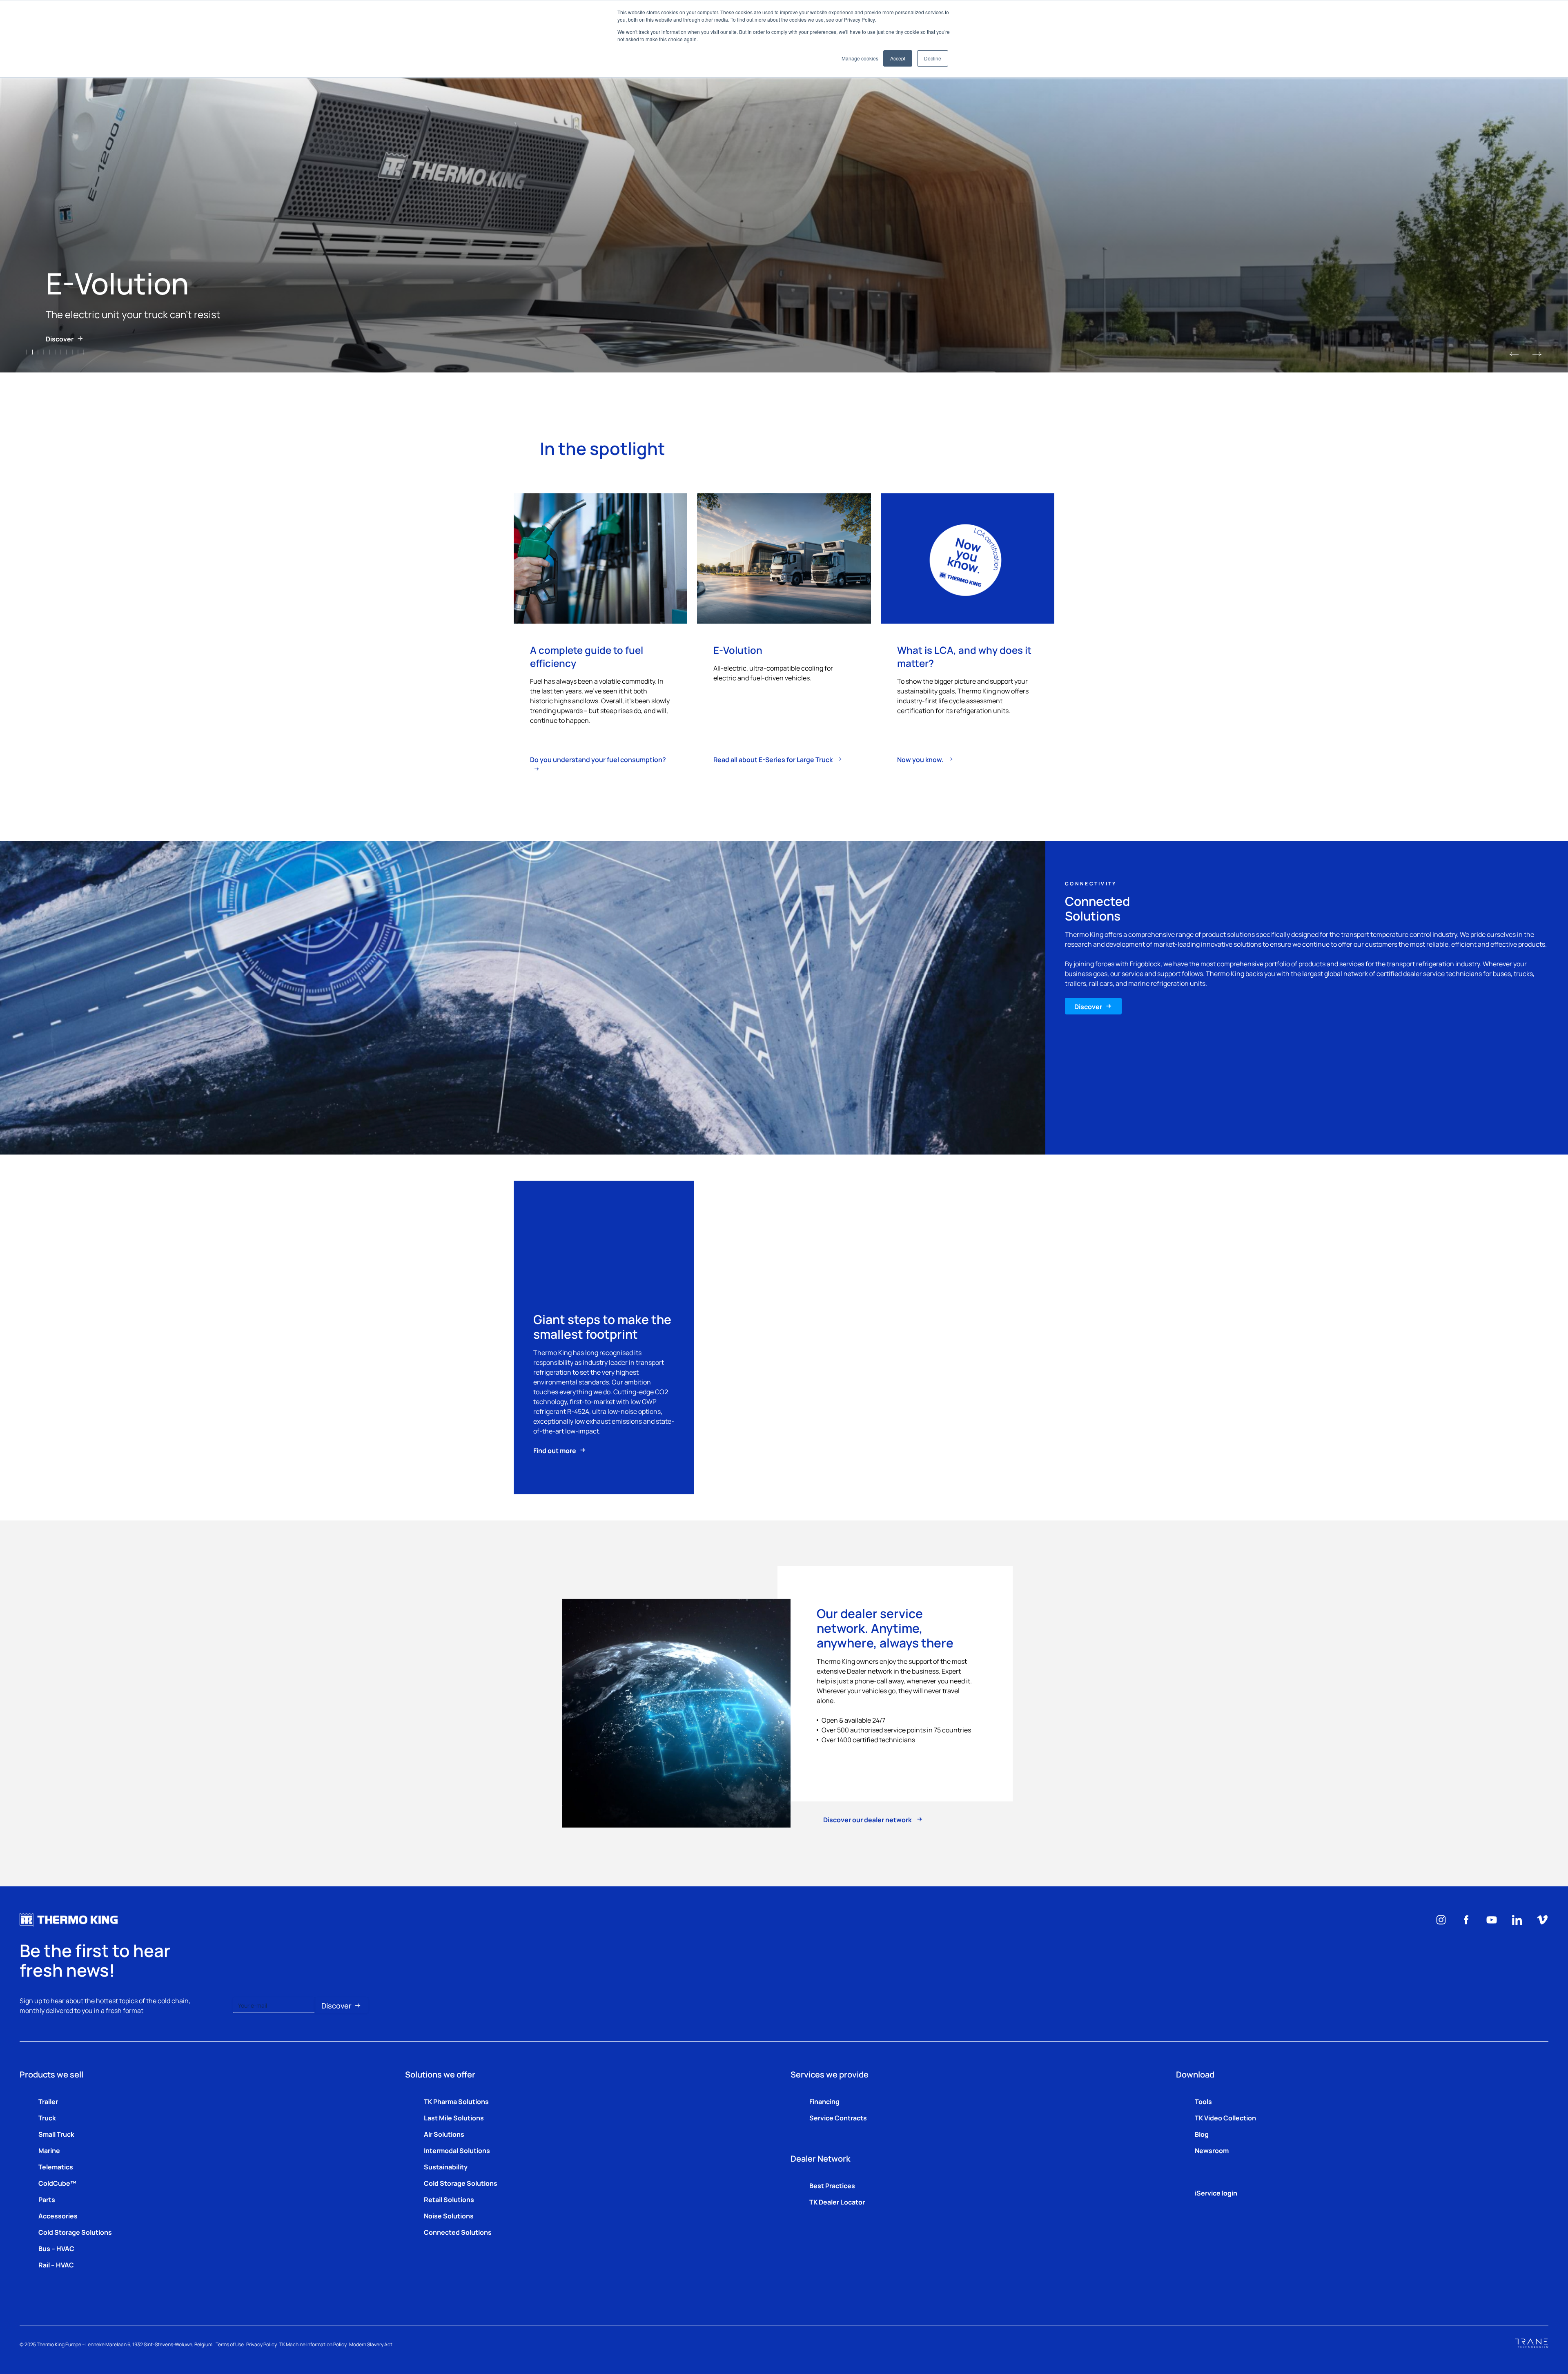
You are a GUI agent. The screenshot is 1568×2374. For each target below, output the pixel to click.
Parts (47, 2199)
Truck (47, 2118)
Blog (1202, 2134)
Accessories (58, 2216)
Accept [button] (898, 58)
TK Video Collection (1225, 2118)
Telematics (56, 2167)
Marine (49, 2150)
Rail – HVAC (56, 2265)
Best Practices (832, 2185)
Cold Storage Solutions (75, 2232)
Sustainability (446, 2167)
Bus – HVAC (56, 2248)
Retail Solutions (449, 2199)
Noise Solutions (449, 2216)
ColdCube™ (57, 2183)
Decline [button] (933, 58)
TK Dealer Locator (837, 2202)
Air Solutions (444, 2134)
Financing (824, 2101)
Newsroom (1212, 2150)
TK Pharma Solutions (456, 2101)
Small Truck (56, 2134)
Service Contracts (838, 2118)
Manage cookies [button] (860, 58)
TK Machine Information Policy (313, 2344)
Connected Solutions (458, 2232)
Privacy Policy (262, 2344)
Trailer (48, 2101)
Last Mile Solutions (454, 2118)
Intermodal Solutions (457, 2150)
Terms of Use (230, 2344)
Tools (1203, 2101)
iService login (1216, 2193)
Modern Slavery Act (371, 2344)
